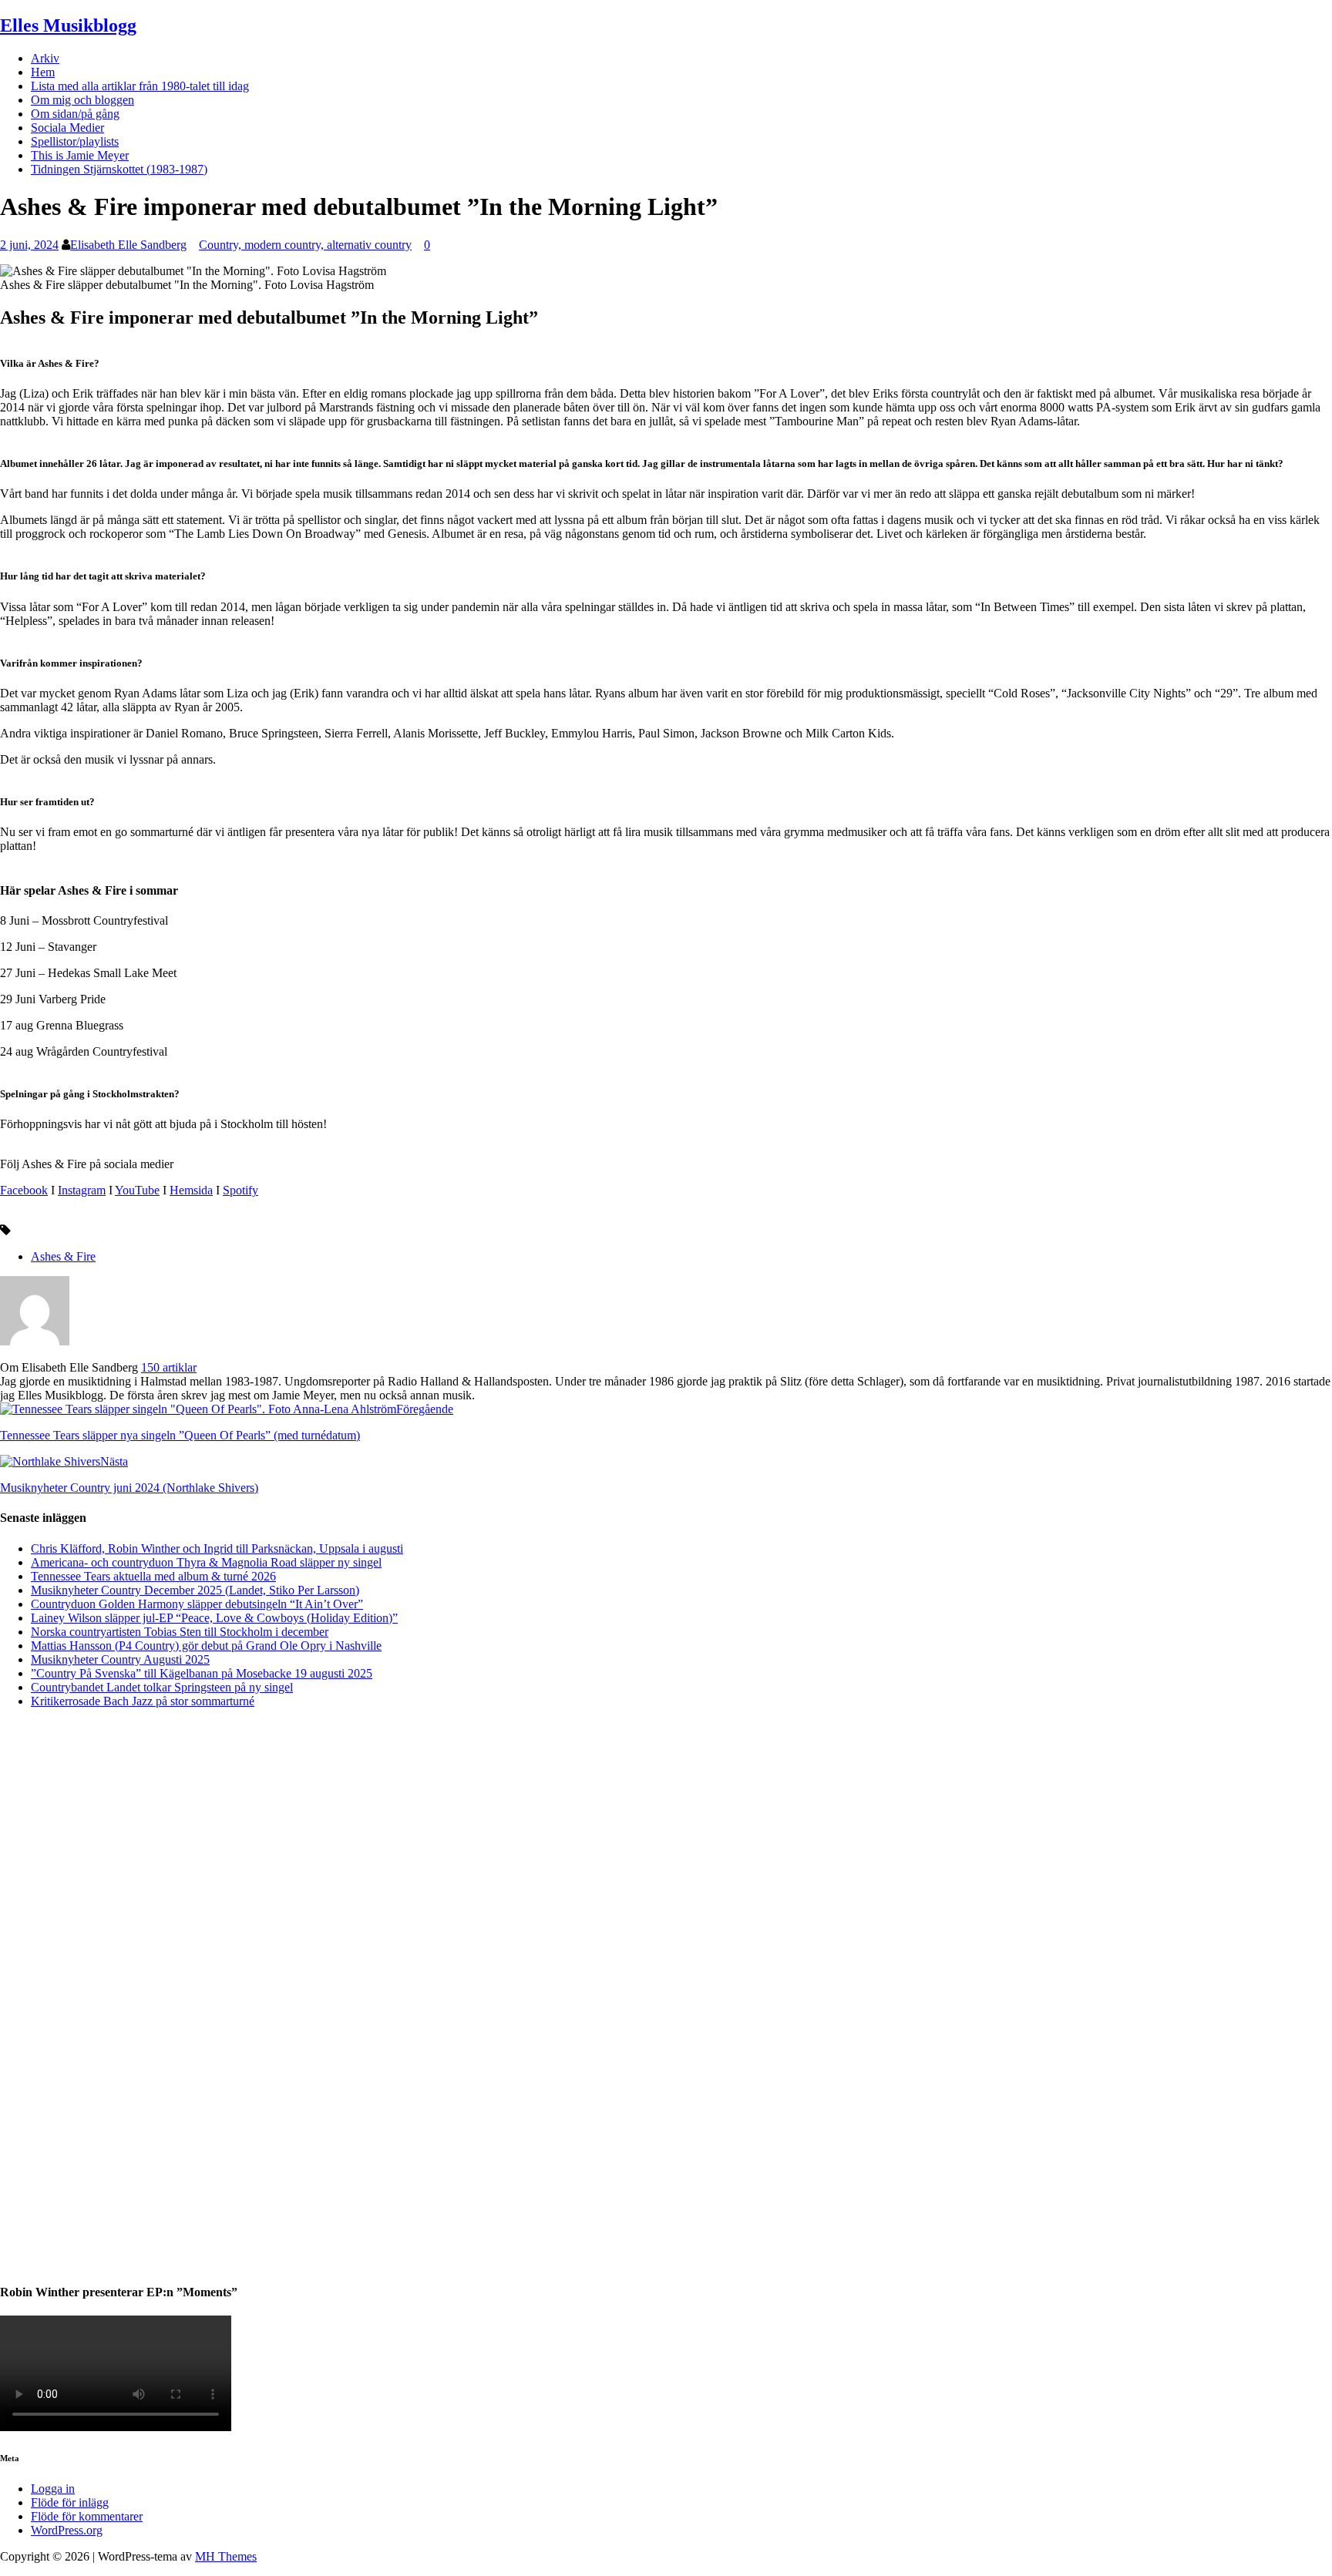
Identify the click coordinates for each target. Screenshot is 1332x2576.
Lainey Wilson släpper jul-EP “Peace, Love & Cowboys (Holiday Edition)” (214, 1618)
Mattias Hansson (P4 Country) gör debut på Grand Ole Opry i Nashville (206, 1646)
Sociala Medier (67, 128)
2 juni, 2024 (29, 245)
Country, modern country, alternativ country (305, 245)
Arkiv (45, 58)
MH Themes (226, 2556)
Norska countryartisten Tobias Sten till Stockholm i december (180, 1632)
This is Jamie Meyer (80, 155)
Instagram (82, 1190)
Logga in (53, 2489)
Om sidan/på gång (75, 114)
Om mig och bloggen (82, 100)
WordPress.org (67, 2530)
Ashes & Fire (63, 1256)
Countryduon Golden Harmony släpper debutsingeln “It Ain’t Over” (197, 1604)
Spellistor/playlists (75, 141)
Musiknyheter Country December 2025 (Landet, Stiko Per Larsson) (195, 1590)
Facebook (24, 1190)
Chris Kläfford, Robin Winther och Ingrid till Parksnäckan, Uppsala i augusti (217, 1548)
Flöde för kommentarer (87, 2516)
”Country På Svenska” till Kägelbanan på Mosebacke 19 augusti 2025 (202, 1673)
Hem (43, 72)
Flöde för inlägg (70, 2502)
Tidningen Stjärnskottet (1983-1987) (119, 169)
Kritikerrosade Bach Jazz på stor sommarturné (143, 1701)
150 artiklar (169, 1367)
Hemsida (191, 1190)
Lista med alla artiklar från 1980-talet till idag (140, 86)
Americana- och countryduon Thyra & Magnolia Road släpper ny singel (206, 1562)
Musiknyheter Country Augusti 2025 (120, 1659)
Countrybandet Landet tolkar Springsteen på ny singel (162, 1687)
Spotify (240, 1190)
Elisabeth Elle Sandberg (128, 245)
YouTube (137, 1190)
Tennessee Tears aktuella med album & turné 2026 (153, 1576)
